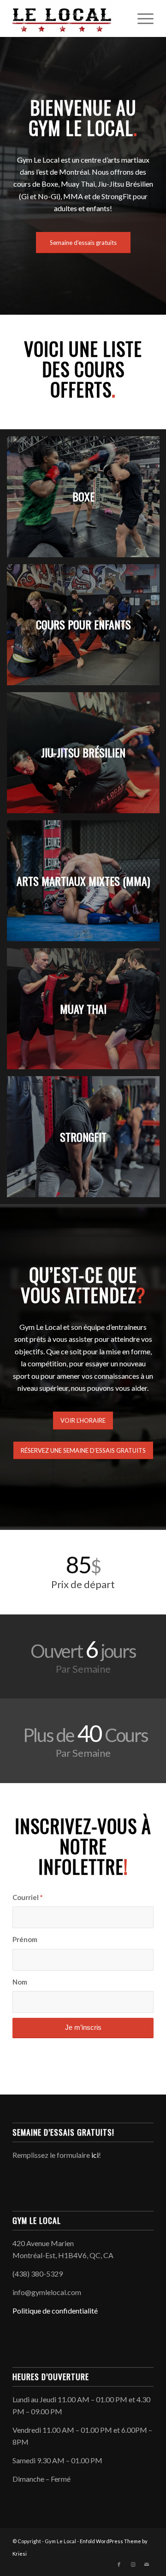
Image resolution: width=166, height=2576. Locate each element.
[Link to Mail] (147, 2564)
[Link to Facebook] (119, 2564)
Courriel (27, 1897)
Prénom (25, 1939)
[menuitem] (141, 18)
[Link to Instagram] (133, 2564)
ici (95, 2155)
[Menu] (141, 18)
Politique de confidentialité (55, 2311)
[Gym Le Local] (69, 18)
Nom (20, 1982)
